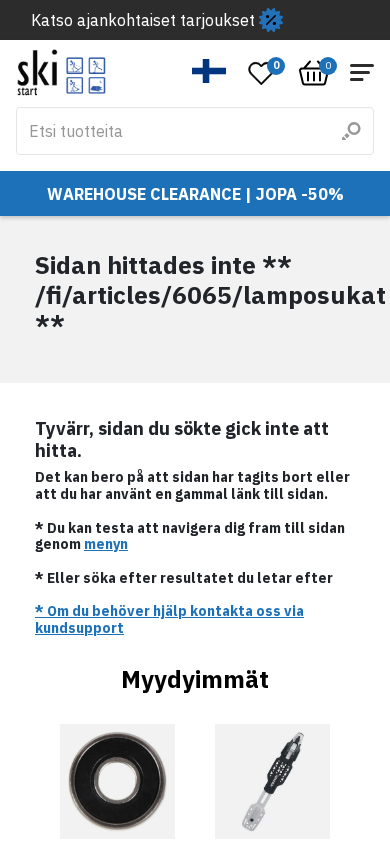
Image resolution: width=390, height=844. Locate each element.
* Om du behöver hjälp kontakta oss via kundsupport (169, 619)
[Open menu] (362, 72)
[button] (209, 71)
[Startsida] (61, 72)
